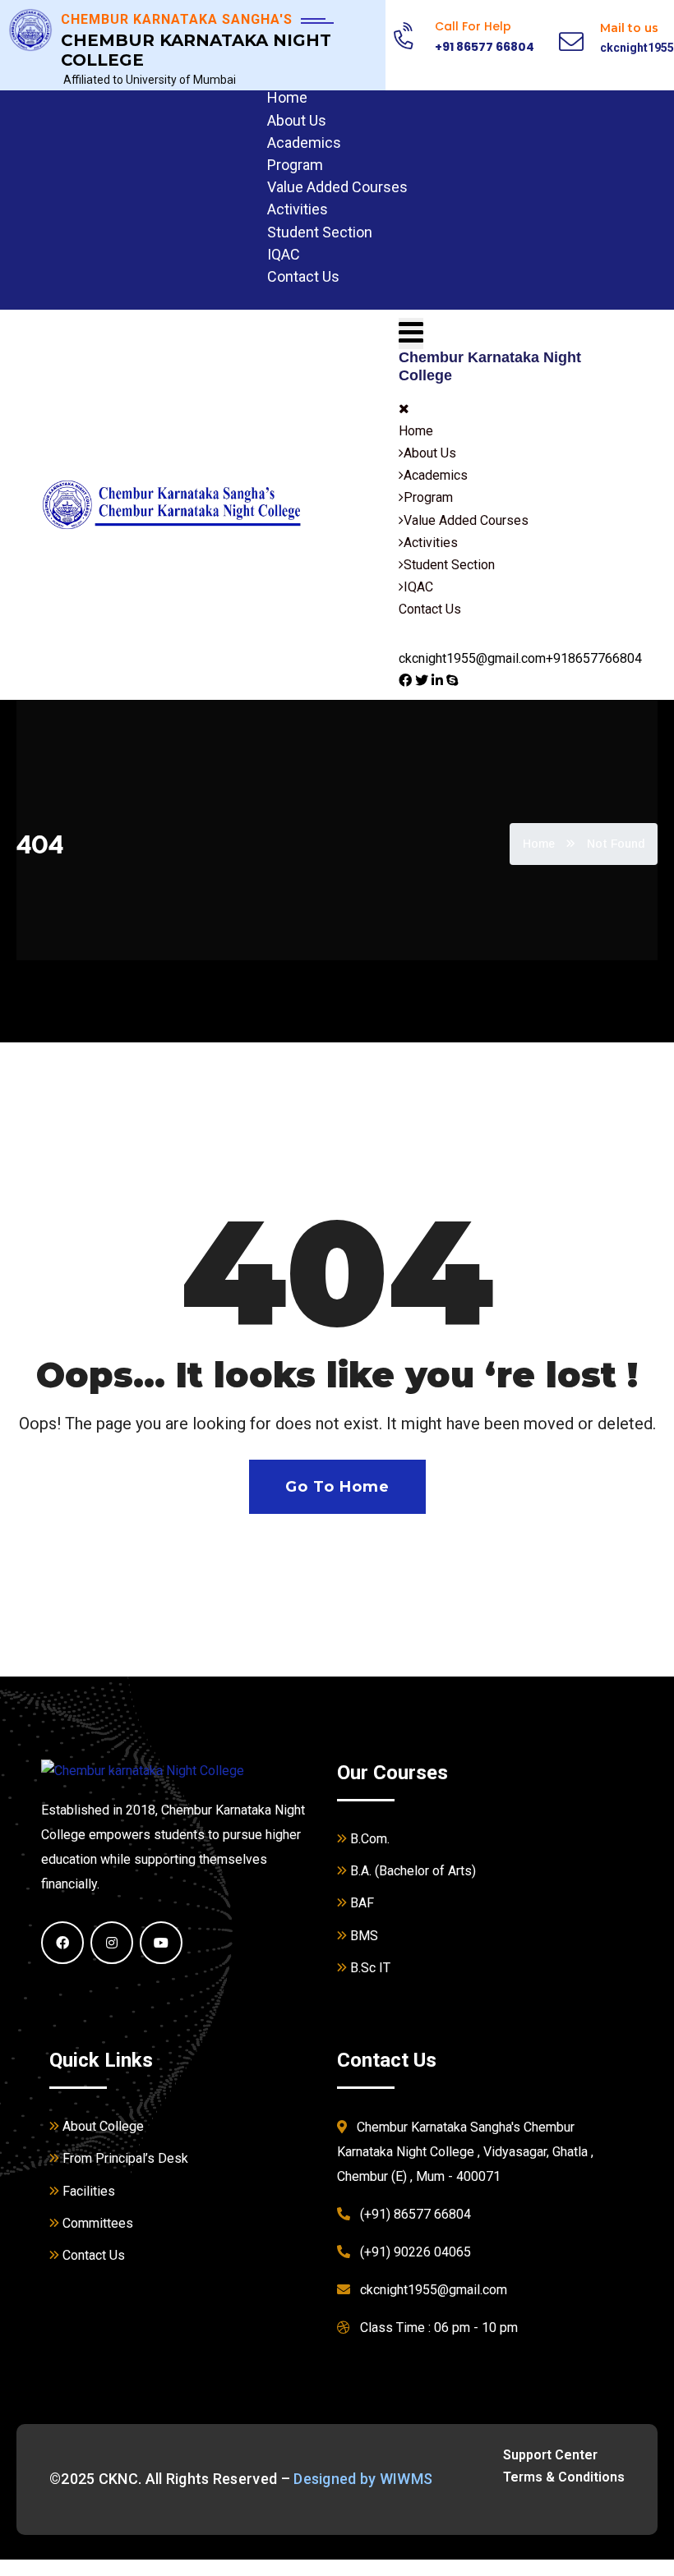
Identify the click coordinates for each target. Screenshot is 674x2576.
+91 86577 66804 (485, 47)
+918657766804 (594, 658)
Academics (304, 143)
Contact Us (303, 276)
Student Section (320, 232)
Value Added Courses (337, 187)
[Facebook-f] (62, 1943)
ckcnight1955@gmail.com (472, 658)
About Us (297, 120)
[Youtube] (161, 1943)
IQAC (284, 254)
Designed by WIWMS (363, 2479)
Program (295, 165)
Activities (298, 209)
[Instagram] (112, 1943)
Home (287, 97)
